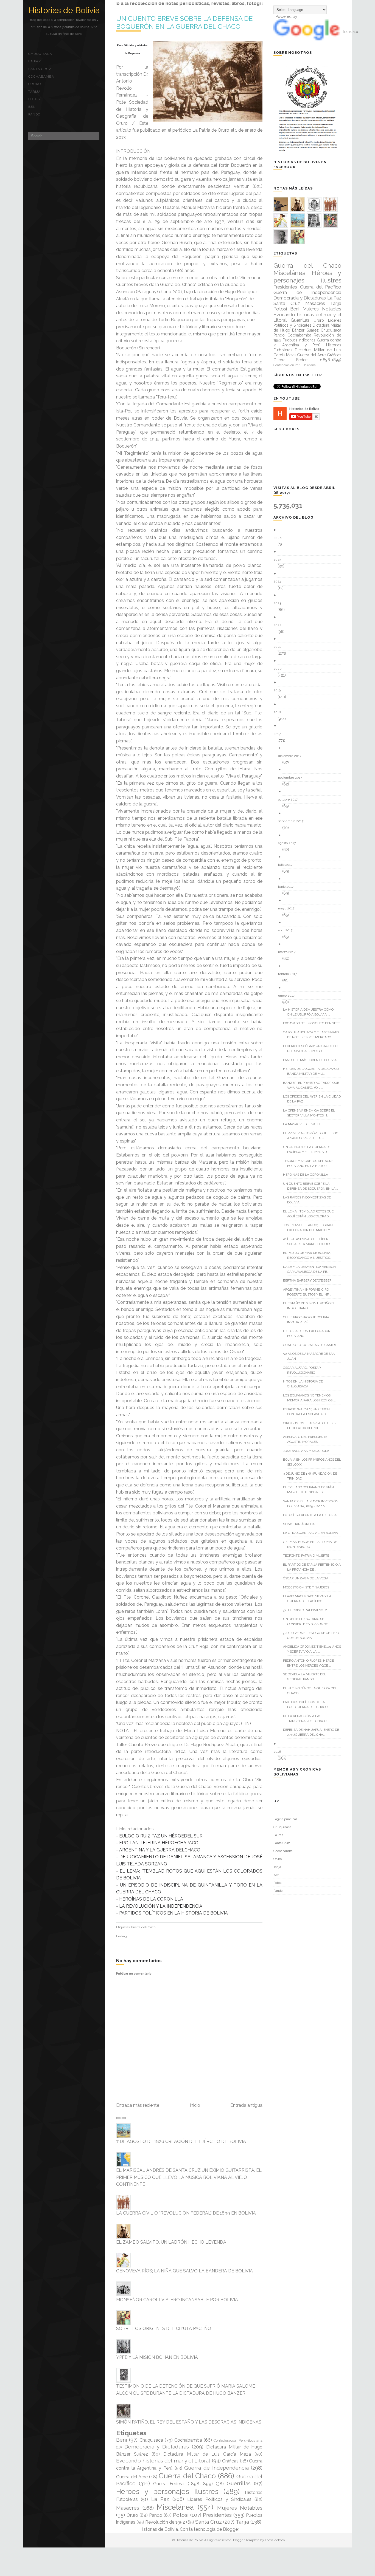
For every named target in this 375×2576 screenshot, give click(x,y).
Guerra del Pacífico (321, 287)
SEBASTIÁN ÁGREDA (301, 1524)
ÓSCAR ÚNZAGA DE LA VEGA (308, 1578)
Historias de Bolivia (64, 10)
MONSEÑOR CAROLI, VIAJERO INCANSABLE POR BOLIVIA (177, 2300)
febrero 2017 (289, 974)
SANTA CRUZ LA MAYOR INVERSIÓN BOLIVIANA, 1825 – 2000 (313, 1504)
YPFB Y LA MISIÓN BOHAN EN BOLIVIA (157, 2357)
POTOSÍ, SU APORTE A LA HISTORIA (312, 1515)
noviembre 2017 (292, 777)
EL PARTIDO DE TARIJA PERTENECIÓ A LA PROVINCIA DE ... (314, 1567)
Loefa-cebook (275, 2540)
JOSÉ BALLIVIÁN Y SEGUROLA (308, 1451)
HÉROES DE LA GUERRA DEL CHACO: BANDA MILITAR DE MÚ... (313, 1071)
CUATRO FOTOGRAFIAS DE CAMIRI (311, 1345)
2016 (279, 1752)
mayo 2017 (288, 908)
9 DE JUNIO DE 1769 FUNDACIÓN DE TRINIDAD (312, 1476)
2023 (279, 603)
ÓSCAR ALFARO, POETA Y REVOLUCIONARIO (304, 1370)
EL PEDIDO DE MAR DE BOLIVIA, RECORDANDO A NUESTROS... (310, 1255)
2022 (279, 625)
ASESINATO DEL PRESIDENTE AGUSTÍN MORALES (307, 1439)
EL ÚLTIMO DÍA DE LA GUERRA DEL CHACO (312, 1691)
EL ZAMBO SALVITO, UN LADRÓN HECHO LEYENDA (171, 2242)
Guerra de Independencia (216, 2468)
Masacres (128, 2508)
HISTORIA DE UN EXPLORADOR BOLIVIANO (309, 1333)
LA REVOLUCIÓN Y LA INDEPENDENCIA (161, 1906)
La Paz (35, 61)
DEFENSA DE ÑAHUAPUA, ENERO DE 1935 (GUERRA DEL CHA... (313, 1732)
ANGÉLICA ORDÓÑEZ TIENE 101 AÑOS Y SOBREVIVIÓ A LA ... (314, 1649)
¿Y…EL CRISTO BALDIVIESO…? (307, 1610)
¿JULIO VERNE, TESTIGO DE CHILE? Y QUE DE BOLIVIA (313, 1635)
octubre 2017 (290, 799)
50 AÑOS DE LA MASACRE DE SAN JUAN (311, 1356)
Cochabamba (41, 77)
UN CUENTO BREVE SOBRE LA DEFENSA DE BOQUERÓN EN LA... (313, 1186)
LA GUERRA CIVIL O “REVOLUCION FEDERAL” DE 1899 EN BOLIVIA (186, 2213)
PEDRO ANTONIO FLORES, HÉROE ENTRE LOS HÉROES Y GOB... (310, 1663)
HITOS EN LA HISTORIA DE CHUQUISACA (305, 1384)
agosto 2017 (289, 843)
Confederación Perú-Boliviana (238, 2440)
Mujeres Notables (240, 2508)
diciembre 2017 (292, 756)
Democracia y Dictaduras (157, 2447)
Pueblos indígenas (299, 340)
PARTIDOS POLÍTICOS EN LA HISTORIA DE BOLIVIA (173, 1913)
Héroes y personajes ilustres (167, 2492)
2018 (279, 712)
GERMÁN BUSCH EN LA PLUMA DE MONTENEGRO (312, 1544)
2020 (280, 669)
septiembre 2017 (293, 821)
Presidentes (217, 2515)
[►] (309, 530)
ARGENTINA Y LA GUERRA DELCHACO (160, 1850)
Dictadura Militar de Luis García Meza (207, 2454)
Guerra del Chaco (143, 1927)
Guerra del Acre (132, 2477)
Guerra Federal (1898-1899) (183, 2484)
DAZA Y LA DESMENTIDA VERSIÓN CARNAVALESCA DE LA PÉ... (311, 1269)
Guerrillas (239, 2483)
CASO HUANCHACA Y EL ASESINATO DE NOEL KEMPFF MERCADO (313, 1035)
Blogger (231, 2529)
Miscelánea (175, 2507)
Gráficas (230, 2461)
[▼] (309, 726)
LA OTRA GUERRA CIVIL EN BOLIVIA (313, 1533)
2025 (279, 559)
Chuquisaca (40, 54)
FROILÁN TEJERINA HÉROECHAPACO (159, 1843)
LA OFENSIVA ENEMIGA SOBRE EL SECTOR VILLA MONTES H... (311, 1113)
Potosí (35, 99)
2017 (279, 734)
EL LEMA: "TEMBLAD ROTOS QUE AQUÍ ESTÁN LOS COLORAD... (310, 1214)
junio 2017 (288, 887)
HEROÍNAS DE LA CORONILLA (151, 1899)
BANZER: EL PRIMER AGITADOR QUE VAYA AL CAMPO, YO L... (313, 1085)
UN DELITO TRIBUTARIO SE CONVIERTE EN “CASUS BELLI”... (311, 1621)
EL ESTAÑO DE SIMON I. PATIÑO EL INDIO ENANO (311, 1306)
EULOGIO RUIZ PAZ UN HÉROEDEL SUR (161, 1836)
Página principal (285, 1819)
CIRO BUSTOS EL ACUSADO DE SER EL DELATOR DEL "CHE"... (312, 1426)
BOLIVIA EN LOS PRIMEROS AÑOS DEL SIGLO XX (314, 1462)
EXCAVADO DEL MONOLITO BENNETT (314, 1023)
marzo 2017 (289, 952)
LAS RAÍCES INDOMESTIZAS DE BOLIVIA (309, 1200)
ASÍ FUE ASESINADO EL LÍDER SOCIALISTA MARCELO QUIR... (310, 1242)
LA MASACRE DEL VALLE (304, 1124)
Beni (33, 107)
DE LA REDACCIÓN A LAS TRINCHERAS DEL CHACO (307, 1718)
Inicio (195, 2105)
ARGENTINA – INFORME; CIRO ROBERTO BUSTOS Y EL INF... (309, 1292)
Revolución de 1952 (165, 2522)
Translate (350, 32)
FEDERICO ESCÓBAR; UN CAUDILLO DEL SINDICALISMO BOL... (312, 1048)
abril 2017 (287, 930)
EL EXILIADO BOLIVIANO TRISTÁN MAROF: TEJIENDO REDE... (310, 1490)
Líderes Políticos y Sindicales (219, 2499)
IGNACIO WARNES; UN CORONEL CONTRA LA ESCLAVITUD (310, 1412)
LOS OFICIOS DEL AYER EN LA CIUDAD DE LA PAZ (314, 1099)
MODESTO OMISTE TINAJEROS (308, 1587)
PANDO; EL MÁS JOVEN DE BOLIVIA (312, 1060)
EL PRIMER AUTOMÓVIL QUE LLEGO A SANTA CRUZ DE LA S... (313, 1136)
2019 (279, 690)
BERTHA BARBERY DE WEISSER (309, 1280)
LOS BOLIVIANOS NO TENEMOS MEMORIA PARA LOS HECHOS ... (311, 1398)
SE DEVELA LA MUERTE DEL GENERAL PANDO (307, 1677)
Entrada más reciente (138, 2105)
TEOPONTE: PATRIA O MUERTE (308, 1556)
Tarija (34, 92)
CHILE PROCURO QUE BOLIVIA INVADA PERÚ (308, 1320)
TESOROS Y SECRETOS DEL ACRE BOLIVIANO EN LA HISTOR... (310, 1163)
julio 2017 (287, 865)
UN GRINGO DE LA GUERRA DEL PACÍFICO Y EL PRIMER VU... (310, 1149)
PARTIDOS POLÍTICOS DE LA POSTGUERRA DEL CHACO (307, 1704)
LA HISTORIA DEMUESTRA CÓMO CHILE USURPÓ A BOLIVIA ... (310, 1012)
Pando (34, 114)
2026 (279, 538)
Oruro (35, 84)
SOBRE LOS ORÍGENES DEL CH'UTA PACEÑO (164, 2328)
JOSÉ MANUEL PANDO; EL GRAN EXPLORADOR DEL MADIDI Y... (310, 1228)
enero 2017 (288, 996)
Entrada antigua (246, 2105)
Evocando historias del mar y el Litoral (163, 2461)
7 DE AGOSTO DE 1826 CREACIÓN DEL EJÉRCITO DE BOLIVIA (181, 2141)
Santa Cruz (40, 69)
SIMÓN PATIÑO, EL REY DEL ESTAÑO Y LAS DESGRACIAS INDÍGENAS (189, 2422)
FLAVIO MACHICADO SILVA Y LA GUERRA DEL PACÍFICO (309, 1599)
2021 (279, 647)
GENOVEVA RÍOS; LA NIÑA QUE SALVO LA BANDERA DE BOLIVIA (184, 2271)
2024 (279, 581)
